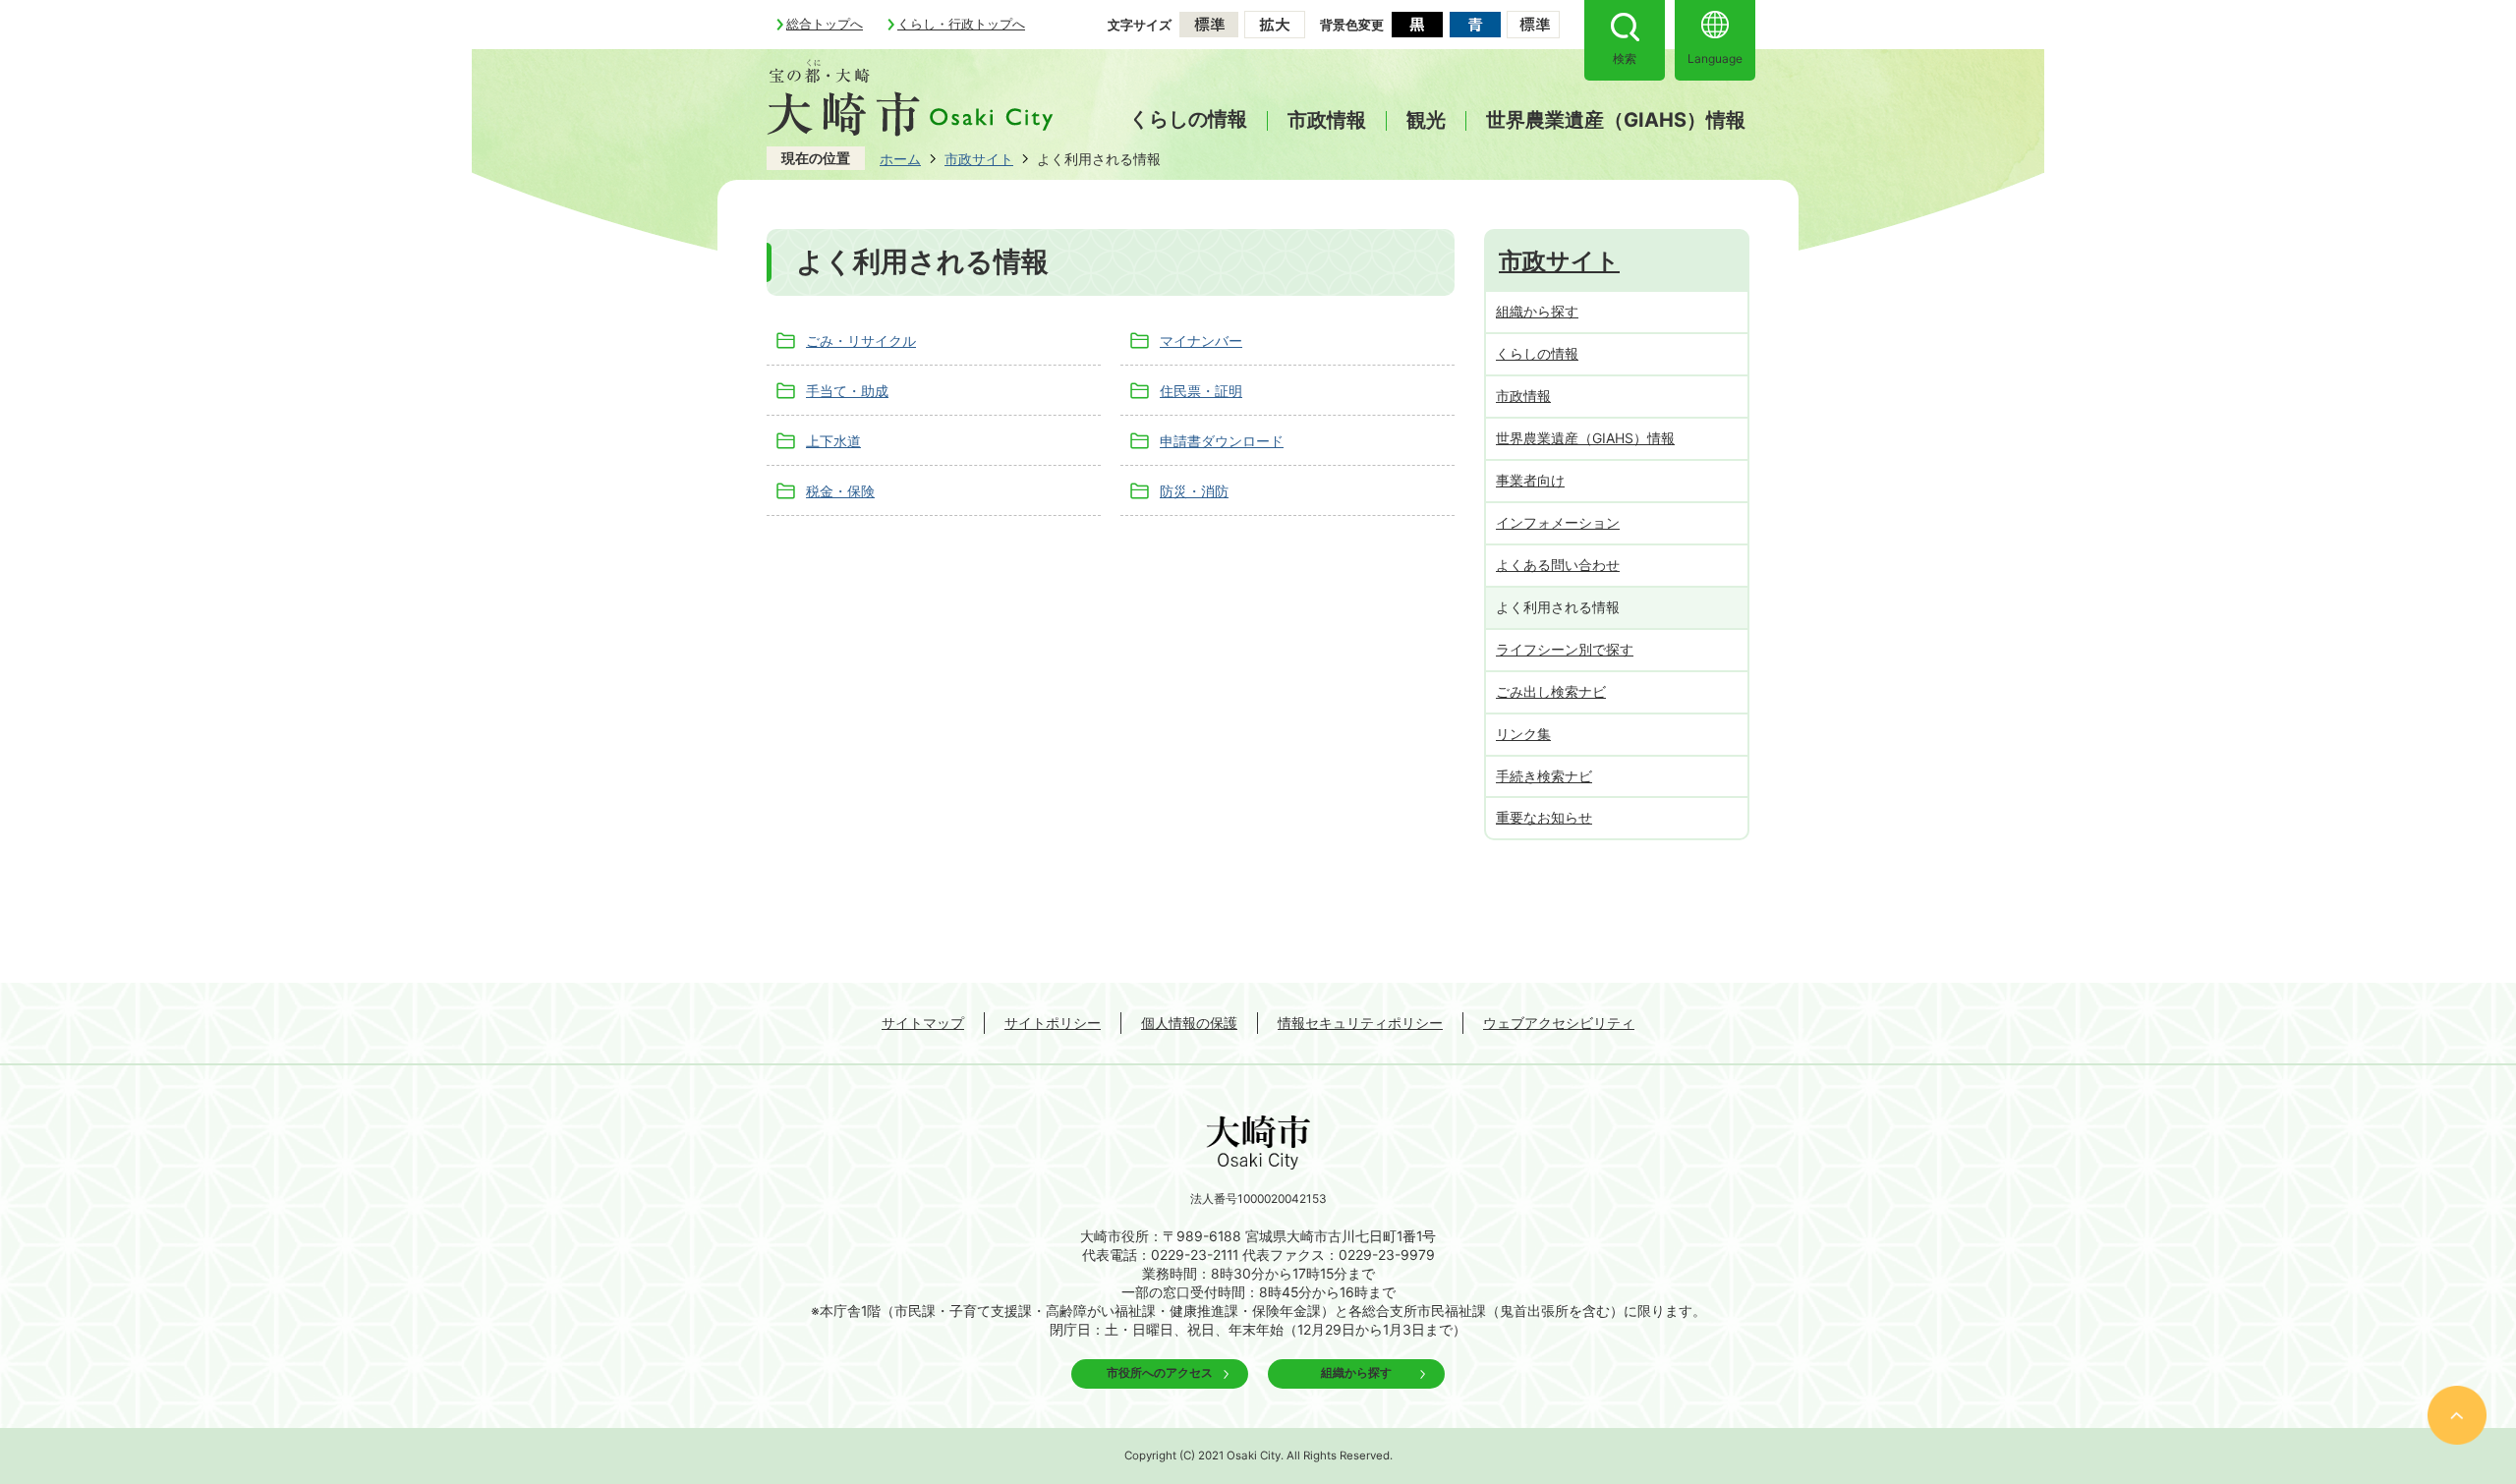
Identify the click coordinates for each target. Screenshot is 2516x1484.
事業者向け (1530, 480)
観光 (1426, 121)
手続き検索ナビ (1544, 776)
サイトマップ (923, 1023)
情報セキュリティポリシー (1360, 1023)
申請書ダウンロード (1222, 441)
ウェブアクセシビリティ (1559, 1023)
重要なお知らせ (1544, 817)
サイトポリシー (1053, 1023)
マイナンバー (1201, 341)
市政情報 (1327, 121)
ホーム (900, 159)
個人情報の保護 (1189, 1023)
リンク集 (1523, 734)
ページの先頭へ (2457, 1415)
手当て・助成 (847, 391)
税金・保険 (840, 491)
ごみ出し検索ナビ (1551, 691)
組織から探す (1537, 311)
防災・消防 (1194, 491)
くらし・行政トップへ (961, 24)
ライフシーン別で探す (1565, 649)
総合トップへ (825, 24)
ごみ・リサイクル (861, 341)
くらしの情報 (1188, 119)
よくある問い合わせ (1558, 565)
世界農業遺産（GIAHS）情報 (1616, 121)
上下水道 (833, 441)
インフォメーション (1558, 522)
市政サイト (979, 159)
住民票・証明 (1201, 391)
